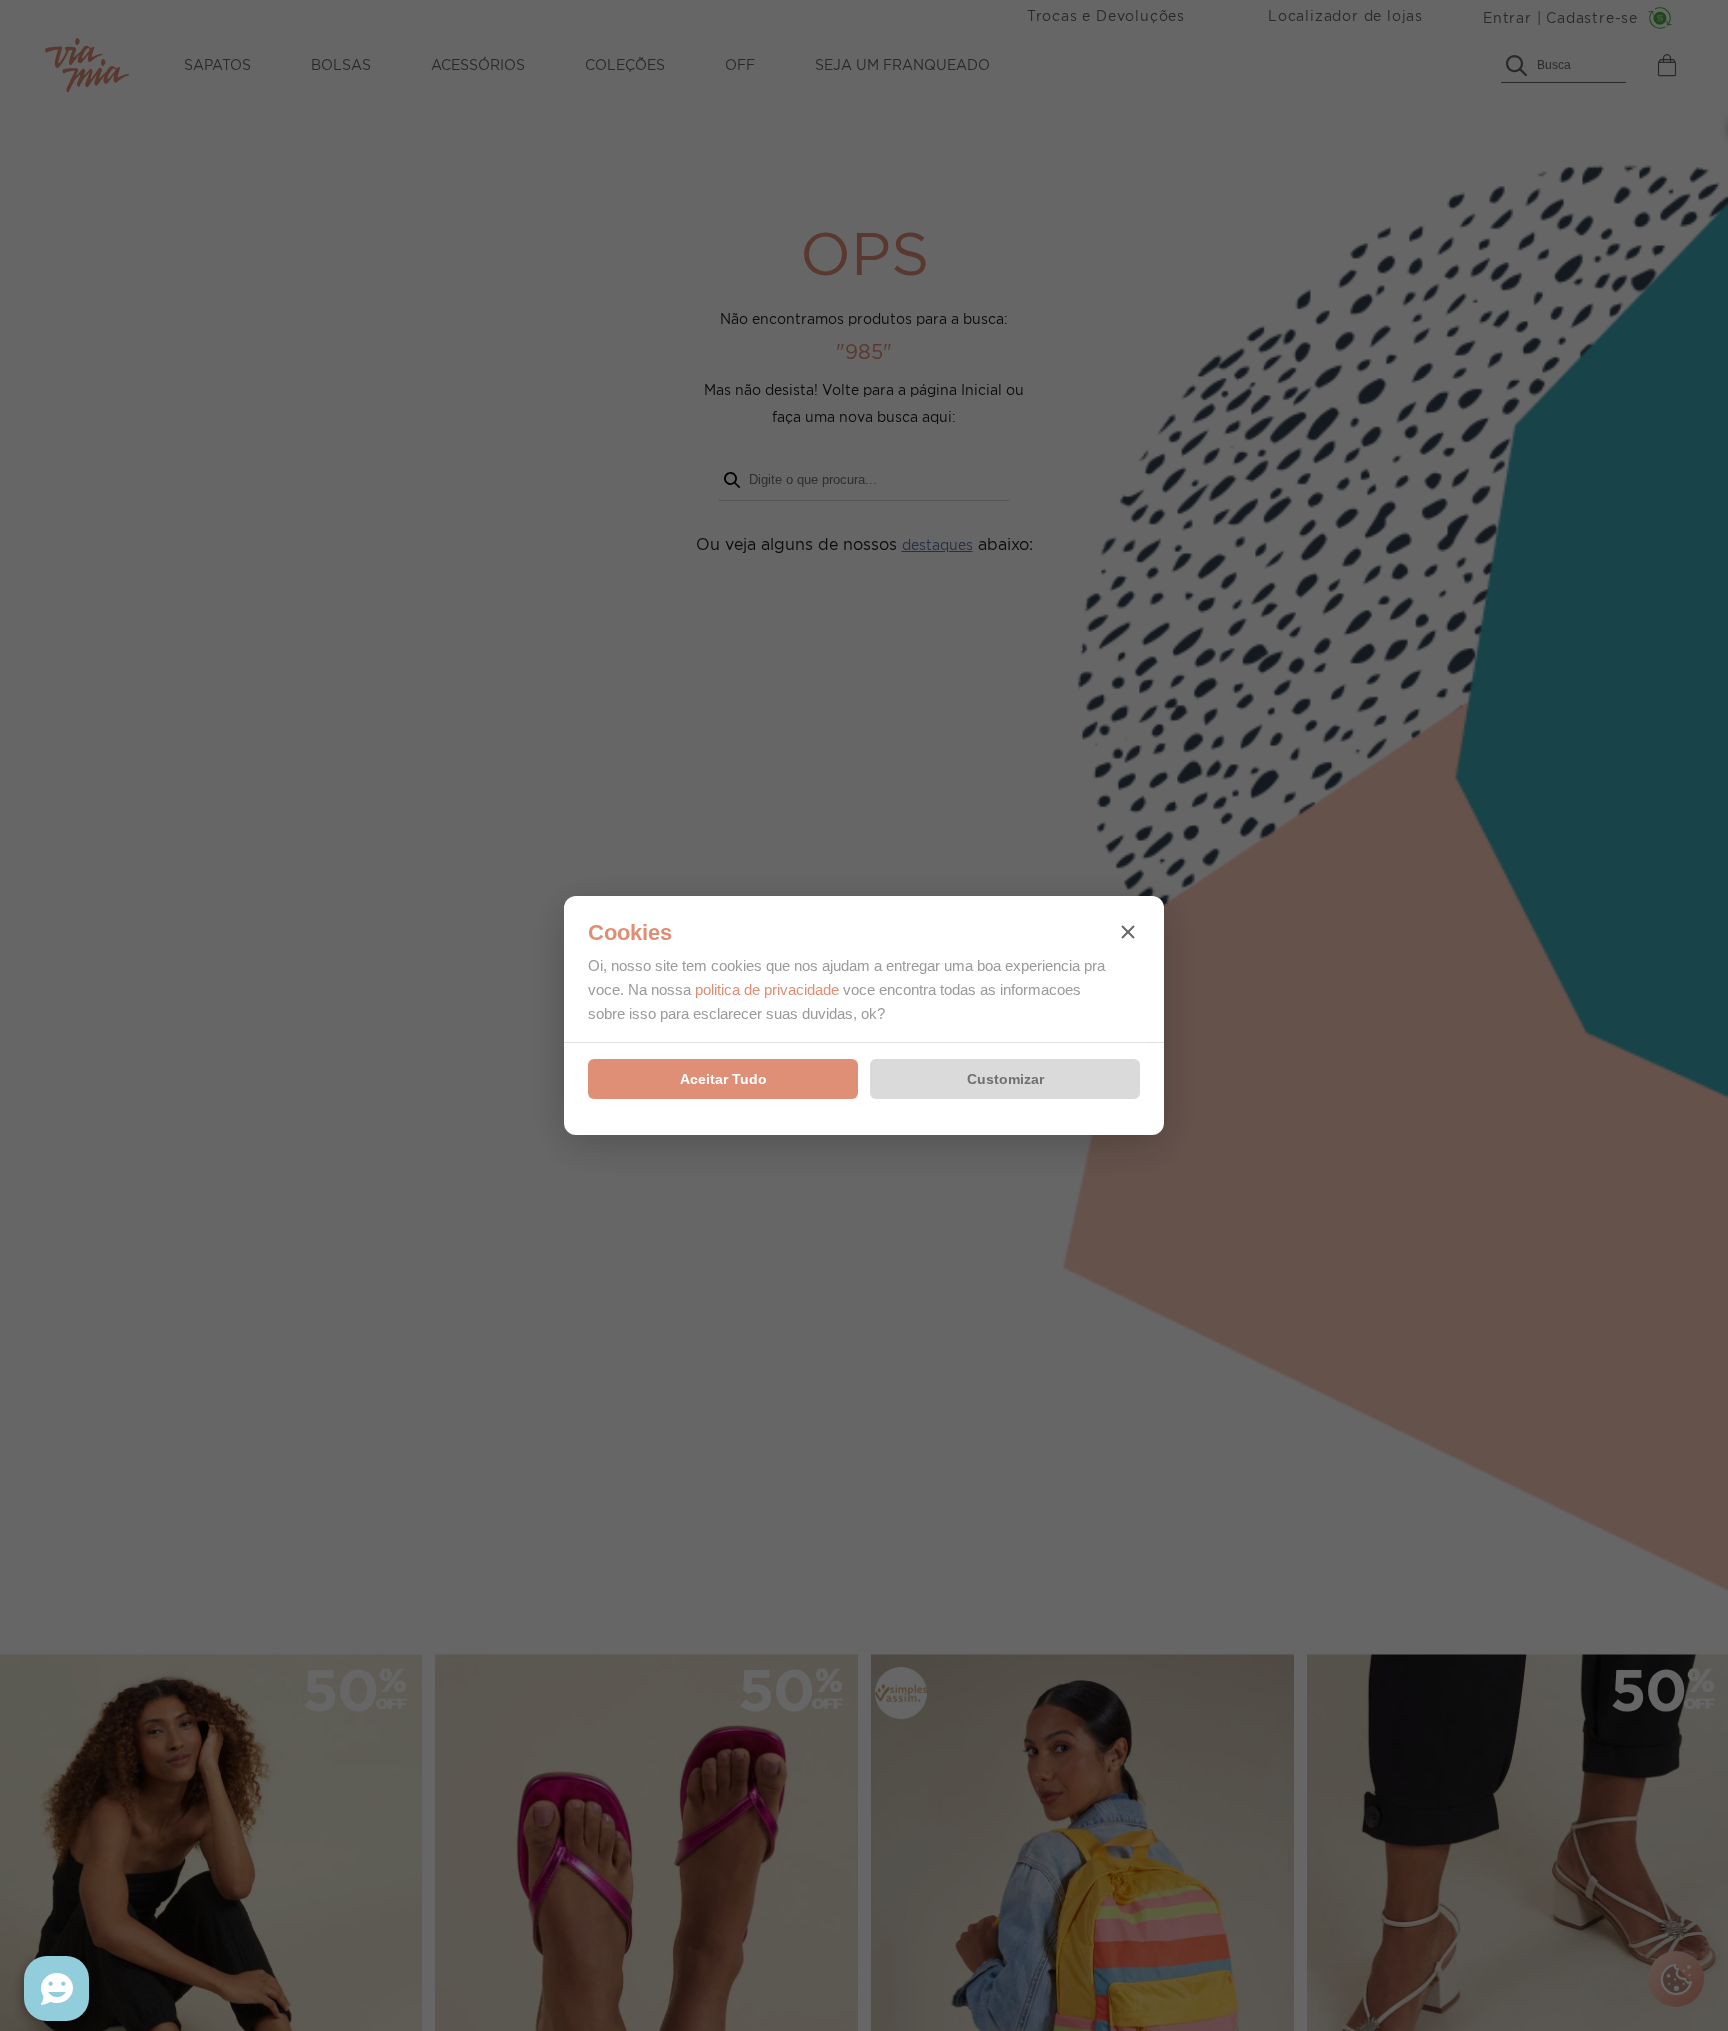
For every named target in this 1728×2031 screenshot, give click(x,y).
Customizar (1005, 1079)
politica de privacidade (767, 989)
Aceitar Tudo (723, 1079)
